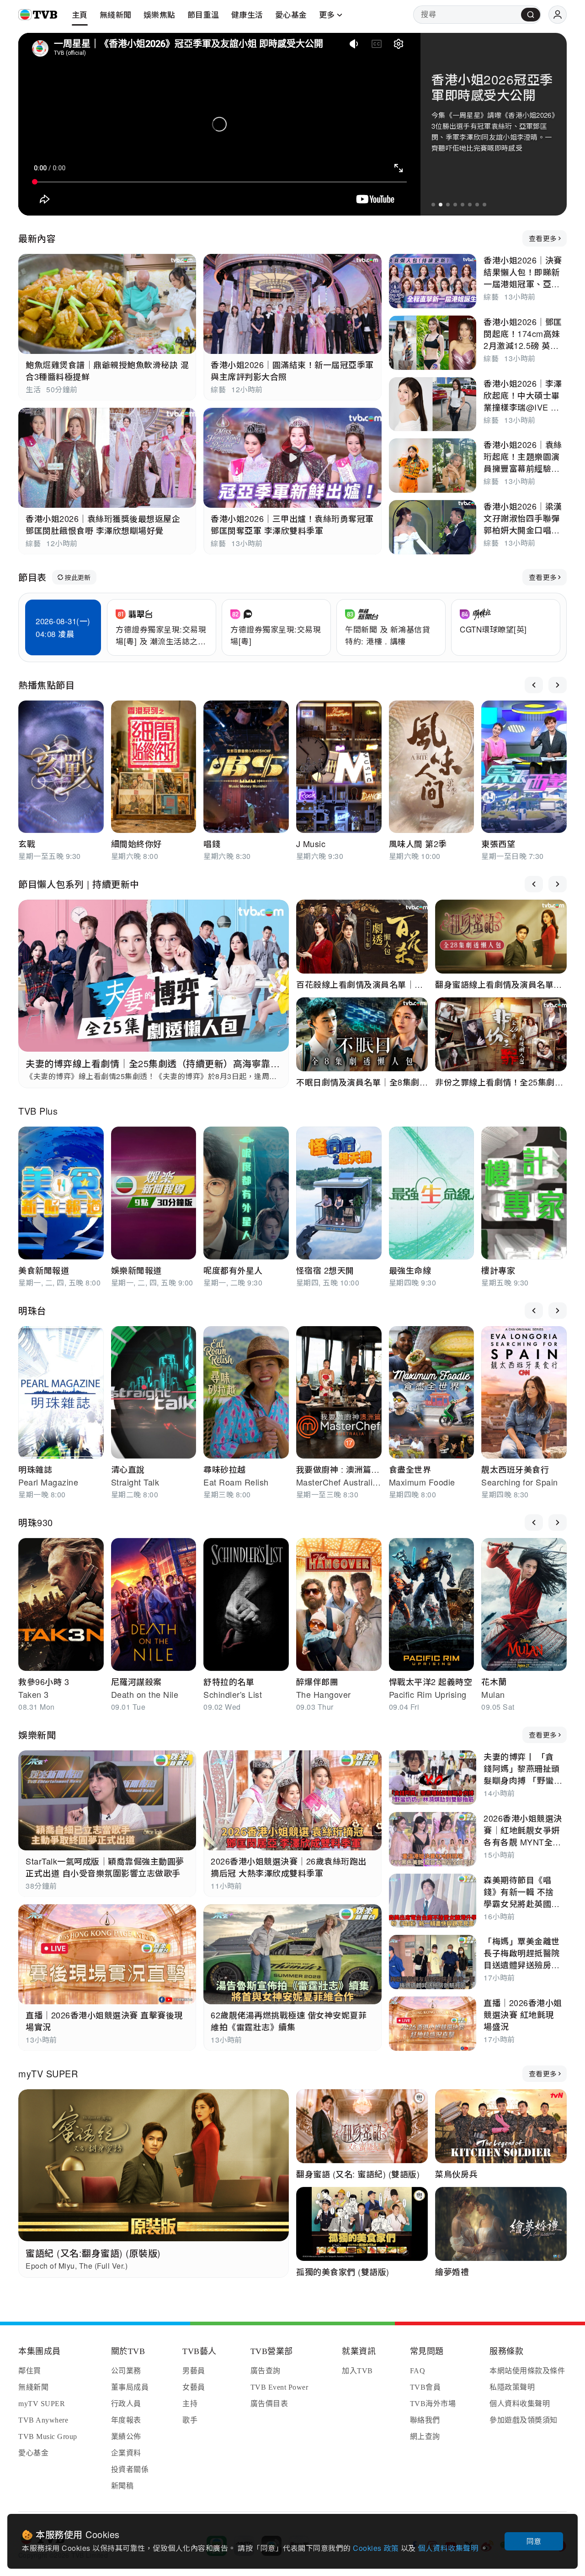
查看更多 (543, 238)
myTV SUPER (48, 2073)
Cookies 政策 (377, 2548)
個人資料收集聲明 (449, 2548)
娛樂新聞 (37, 1735)
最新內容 (37, 238)
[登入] (558, 15)
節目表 (32, 577)
